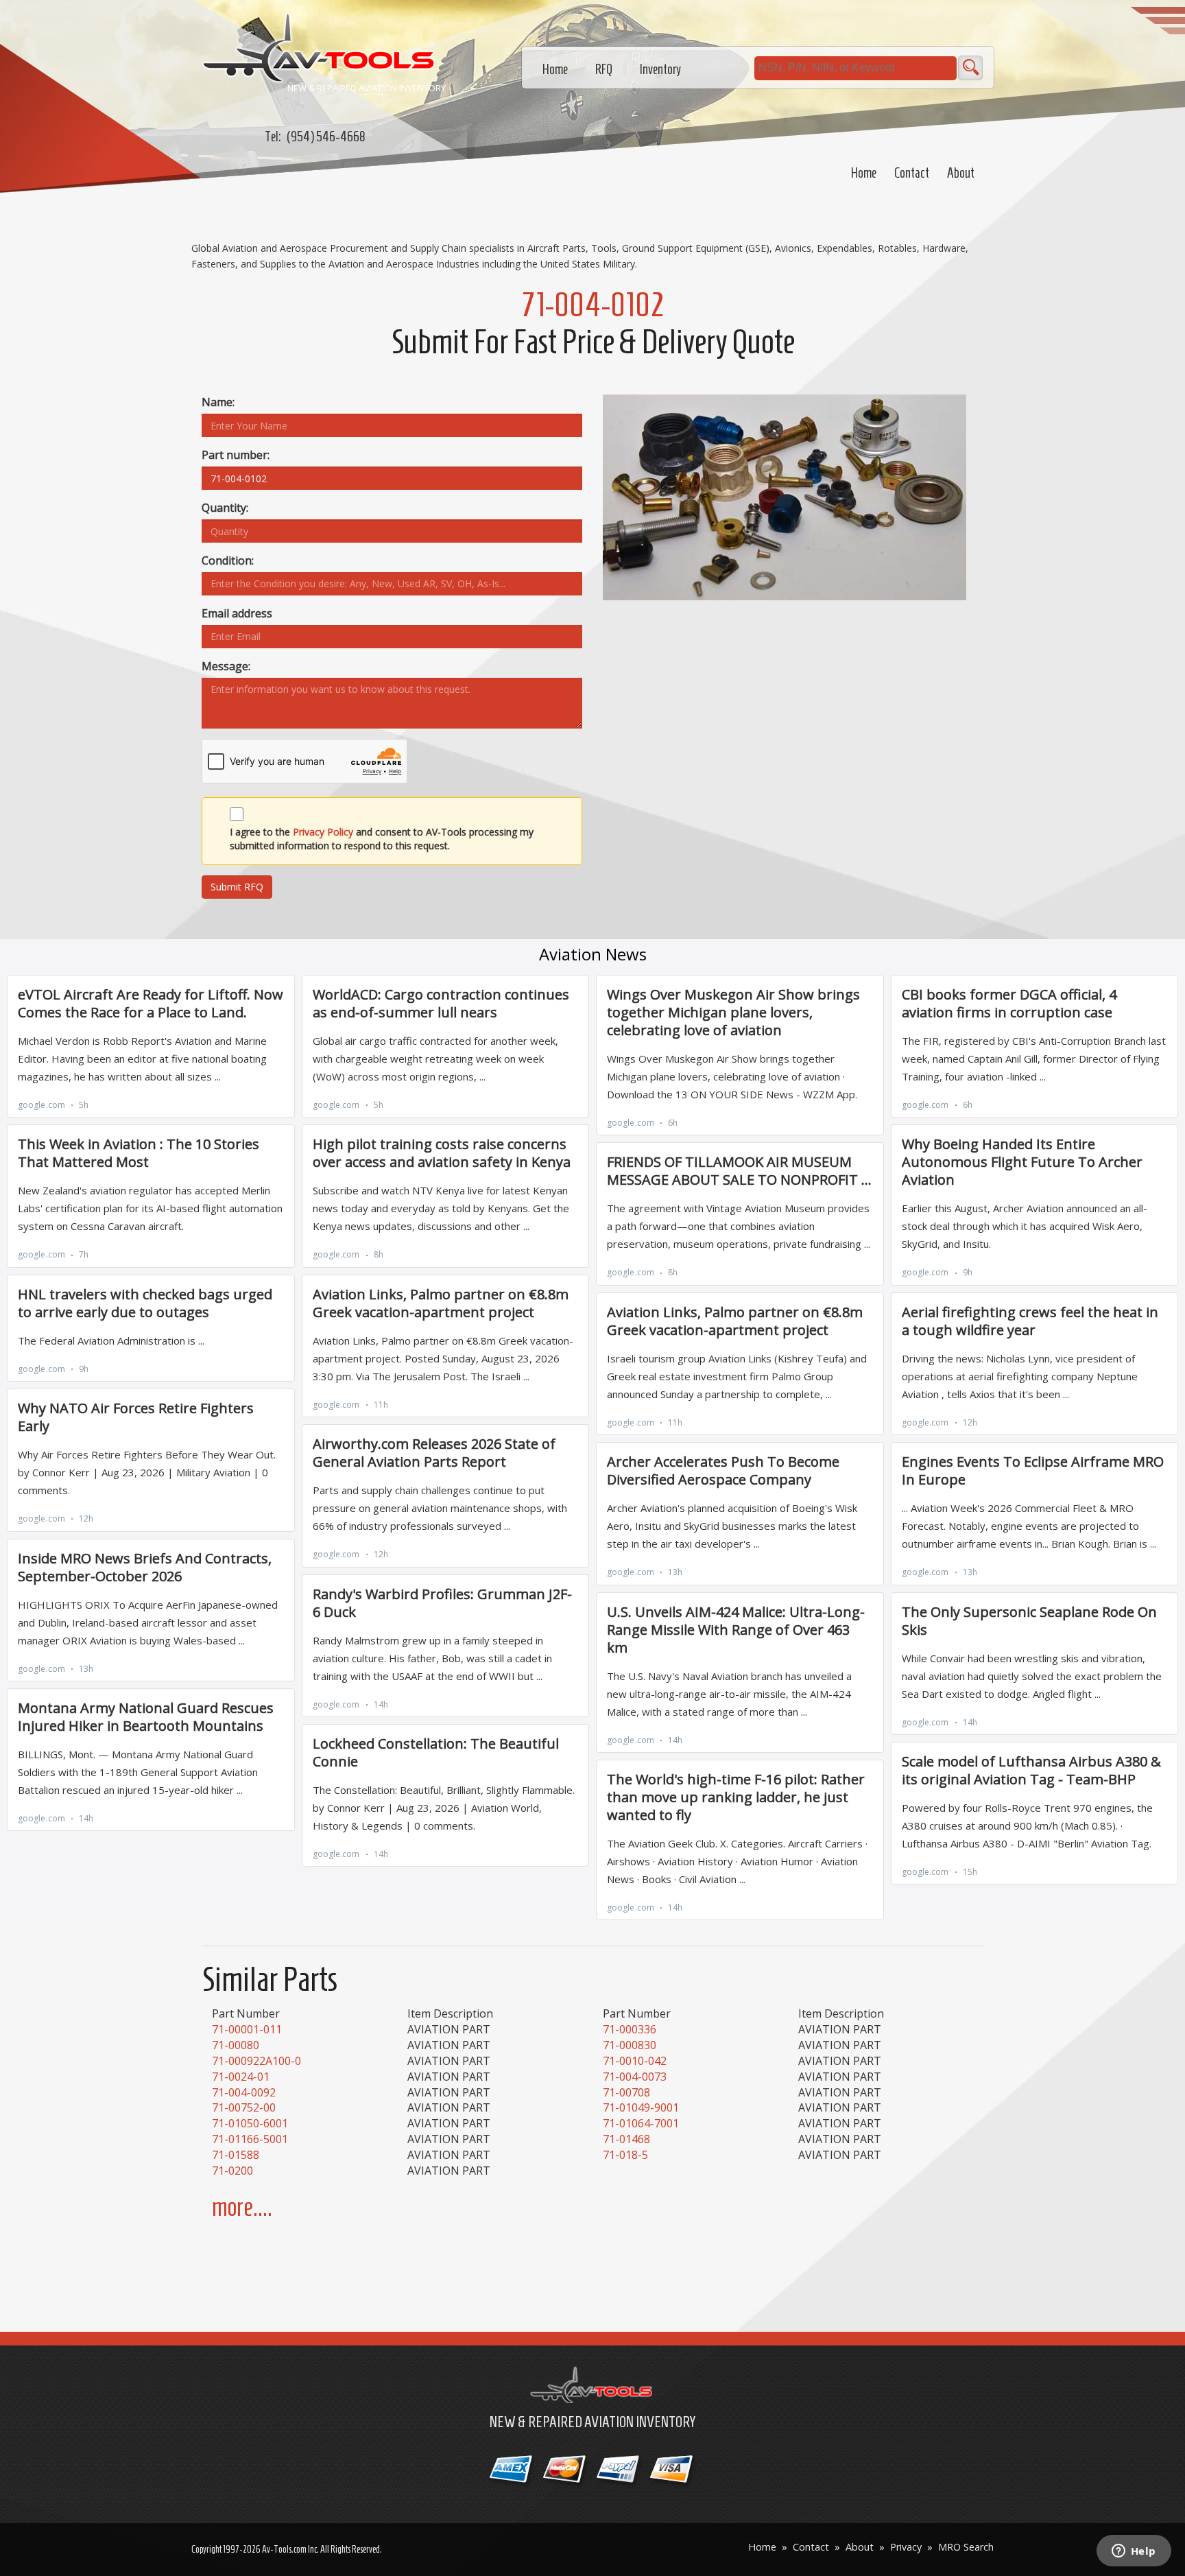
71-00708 (626, 2092)
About (961, 173)
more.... (242, 2207)
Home (864, 173)
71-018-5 (625, 2155)
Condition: (228, 560)
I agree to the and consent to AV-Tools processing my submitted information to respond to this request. (382, 839)
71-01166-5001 (250, 2139)
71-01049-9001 (641, 2107)
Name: (218, 402)
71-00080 (236, 2045)
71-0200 (232, 2171)
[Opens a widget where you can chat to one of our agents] (1134, 2552)
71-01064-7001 (641, 2123)
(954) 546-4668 (326, 137)
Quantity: (225, 508)
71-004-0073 (635, 2077)
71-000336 (630, 2029)
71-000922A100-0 (256, 2061)
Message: (226, 666)
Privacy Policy (323, 832)
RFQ (604, 69)
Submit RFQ (237, 887)
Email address (237, 613)
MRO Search (966, 2547)
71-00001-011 (247, 2029)
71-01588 (236, 2155)
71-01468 (626, 2139)
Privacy (906, 2547)
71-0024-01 (241, 2077)
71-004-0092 (244, 2092)
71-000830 (630, 2045)
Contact (912, 173)
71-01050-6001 (250, 2123)
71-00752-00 (244, 2107)
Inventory (660, 69)
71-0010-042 (635, 2061)
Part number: (236, 455)
